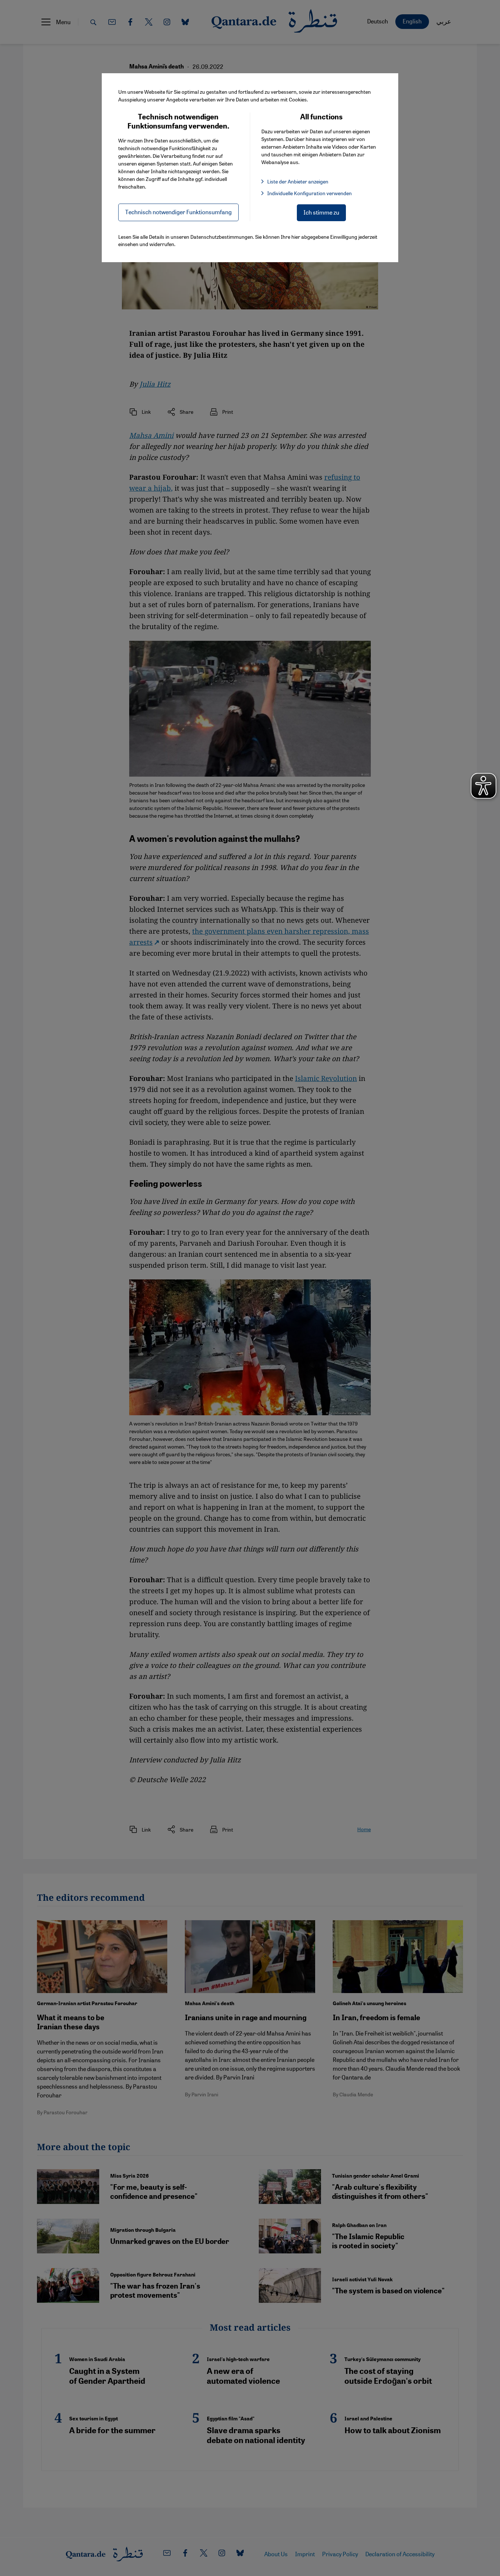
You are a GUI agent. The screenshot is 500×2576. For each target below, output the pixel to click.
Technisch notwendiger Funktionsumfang (178, 212)
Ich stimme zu (321, 212)
